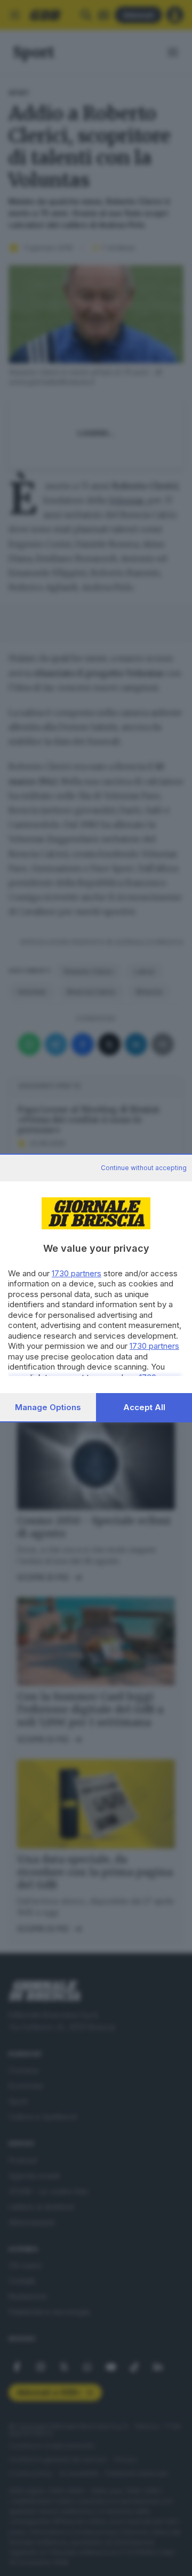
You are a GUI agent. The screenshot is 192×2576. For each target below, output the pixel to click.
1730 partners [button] (77, 1273)
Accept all (144, 1407)
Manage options (48, 1407)
